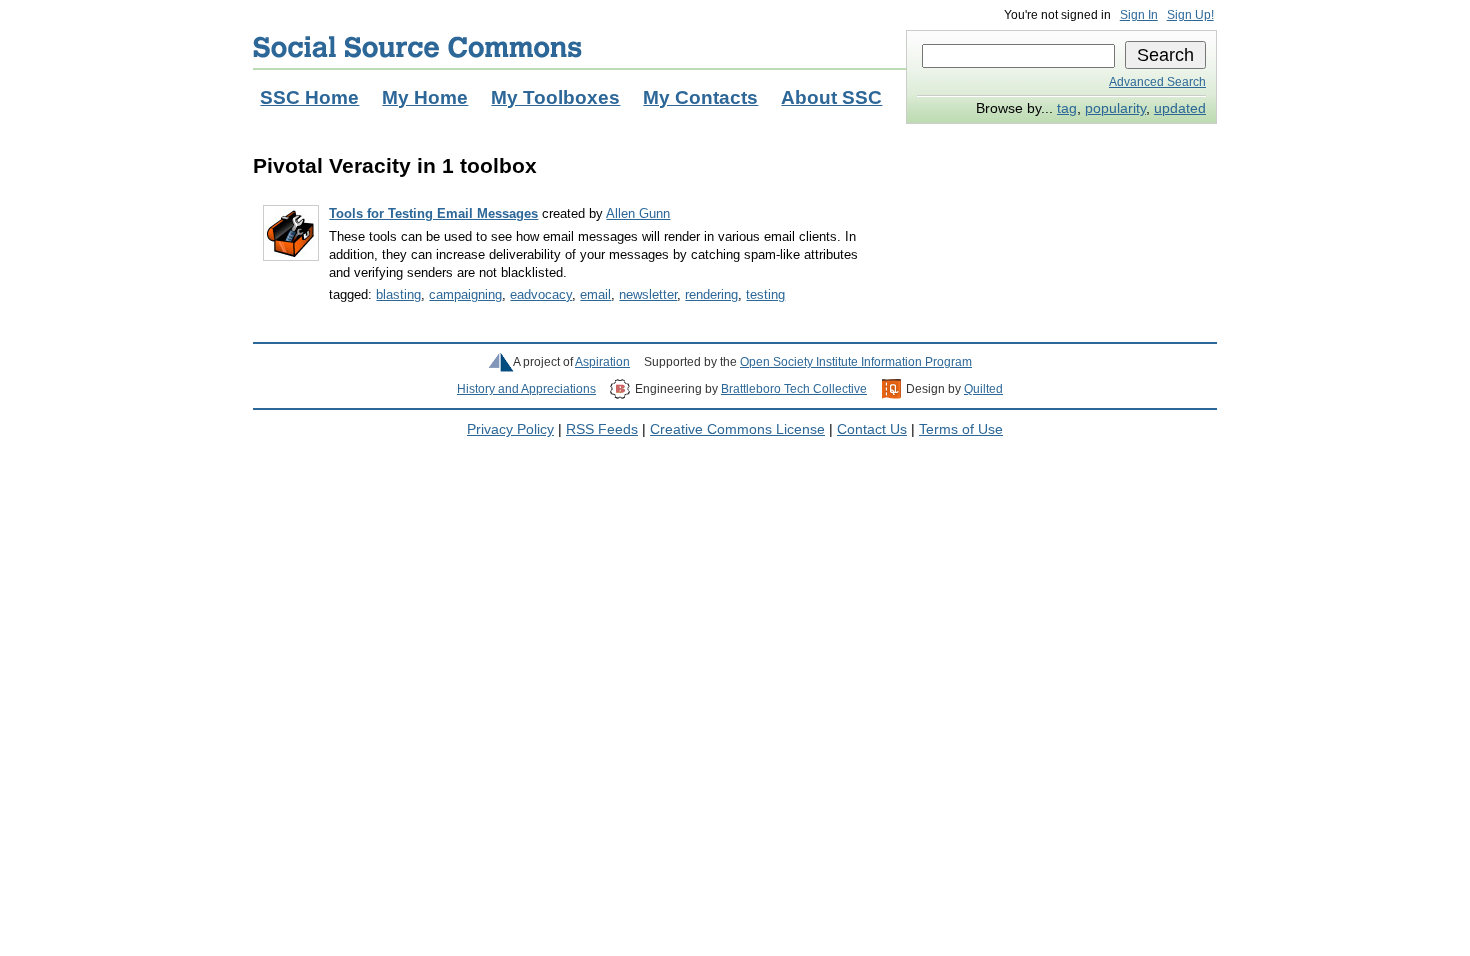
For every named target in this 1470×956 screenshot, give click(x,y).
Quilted (983, 389)
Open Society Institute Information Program (856, 362)
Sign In (1139, 15)
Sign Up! (1190, 15)
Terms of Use (961, 429)
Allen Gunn (638, 213)
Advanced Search (1157, 82)
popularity (1115, 108)
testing (765, 294)
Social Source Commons (417, 47)
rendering (711, 294)
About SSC (831, 97)
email (595, 294)
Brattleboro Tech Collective (794, 389)
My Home (425, 97)
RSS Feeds (602, 429)
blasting (398, 294)
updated (1180, 108)
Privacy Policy (510, 429)
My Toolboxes (555, 97)
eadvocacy (541, 294)
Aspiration (602, 362)
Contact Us (872, 429)
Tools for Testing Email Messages (433, 213)
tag (1067, 108)
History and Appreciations (526, 389)
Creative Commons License (737, 429)
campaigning (465, 294)
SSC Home (309, 97)
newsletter (648, 294)
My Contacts (700, 97)
